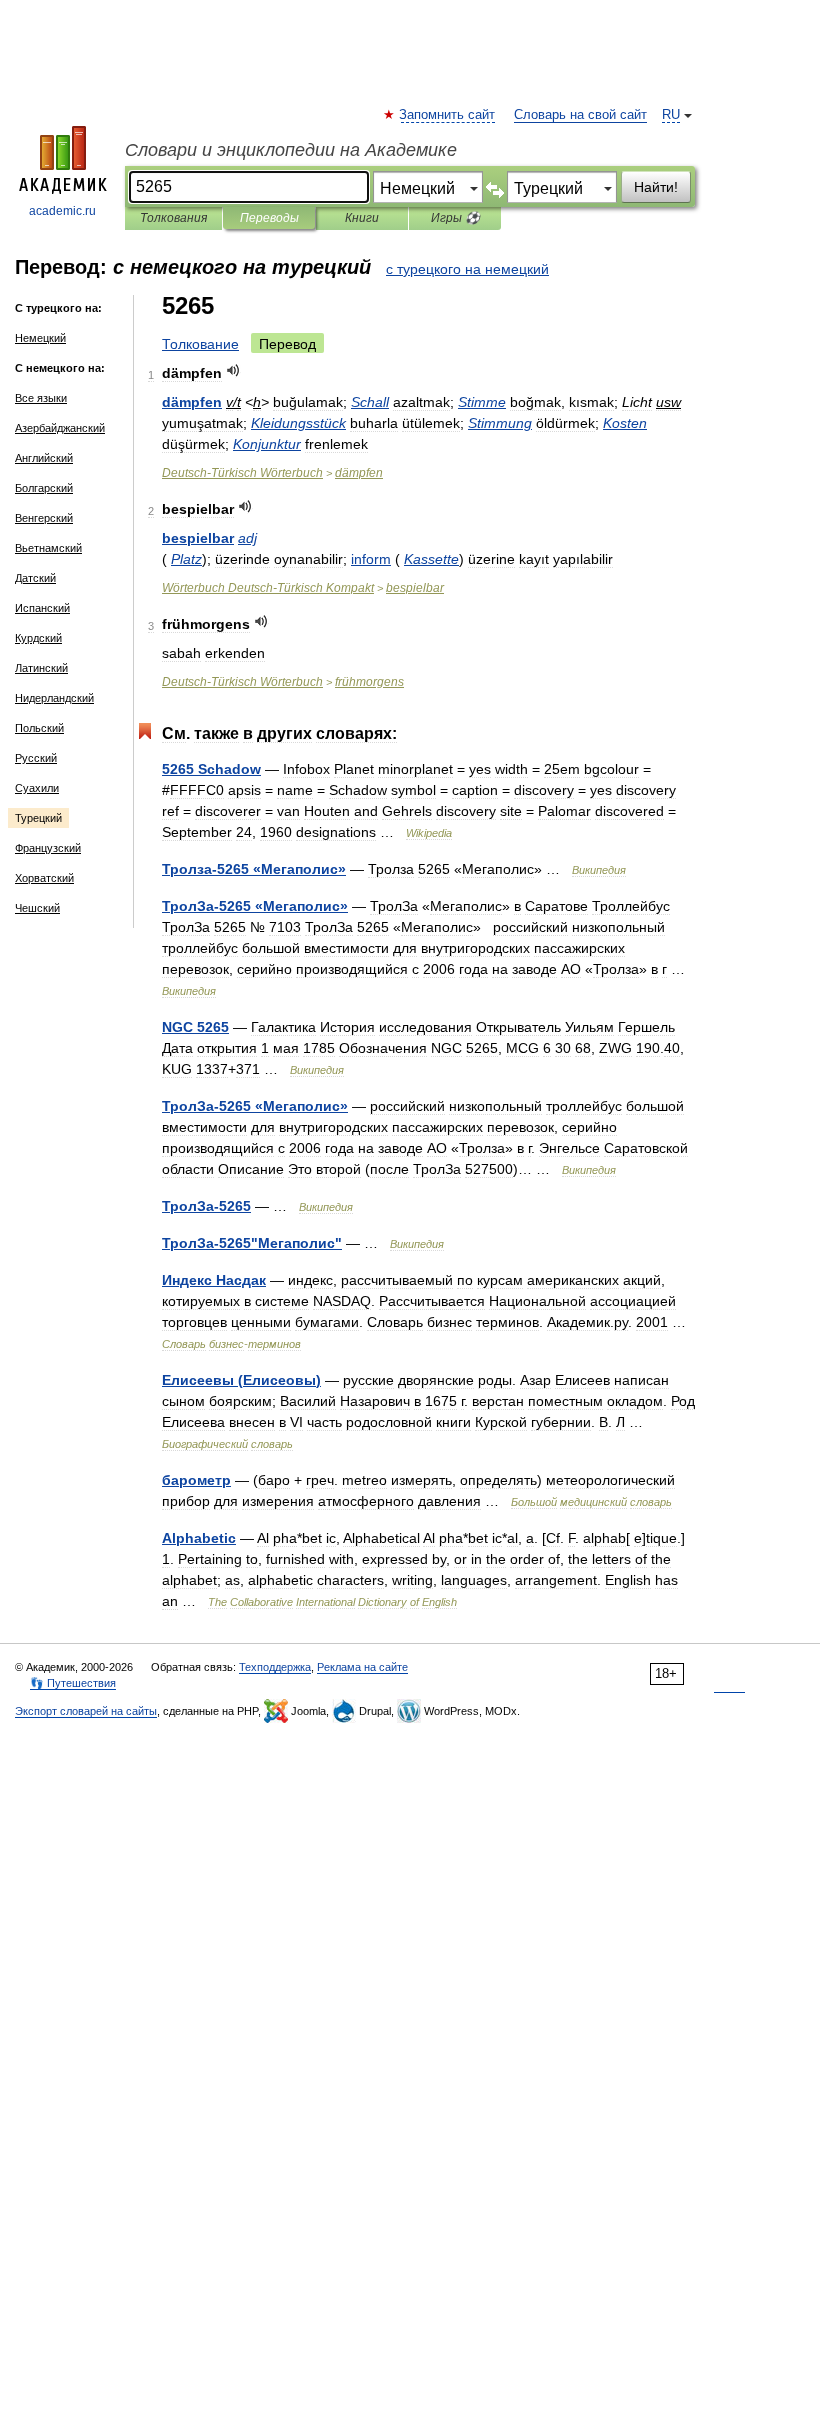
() (241, 1380)
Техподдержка (275, 1667)
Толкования (173, 218)
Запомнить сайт (448, 115)
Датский (35, 578)
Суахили (37, 788)
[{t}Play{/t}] (233, 370)
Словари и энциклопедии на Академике (291, 150)
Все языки (41, 398)
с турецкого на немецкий (467, 269)
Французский (48, 848)
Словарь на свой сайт (580, 115)
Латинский (41, 668)
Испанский (42, 608)
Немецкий (40, 338)
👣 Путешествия (73, 1683)
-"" (252, 1243)
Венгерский (44, 518)
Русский (36, 758)
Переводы (269, 218)
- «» (254, 869)
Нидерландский (54, 698)
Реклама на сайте (362, 1667)
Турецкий (38, 818)
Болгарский (44, 488)
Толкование (200, 344)
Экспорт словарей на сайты (86, 1711)
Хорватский (44, 878)
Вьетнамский (48, 548)
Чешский (37, 908)
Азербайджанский (60, 428)
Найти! (656, 187)
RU (671, 115)
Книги (362, 218)
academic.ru (62, 211)
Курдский (38, 638)
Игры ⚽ (455, 218)
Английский (44, 458)
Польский (39, 728)
